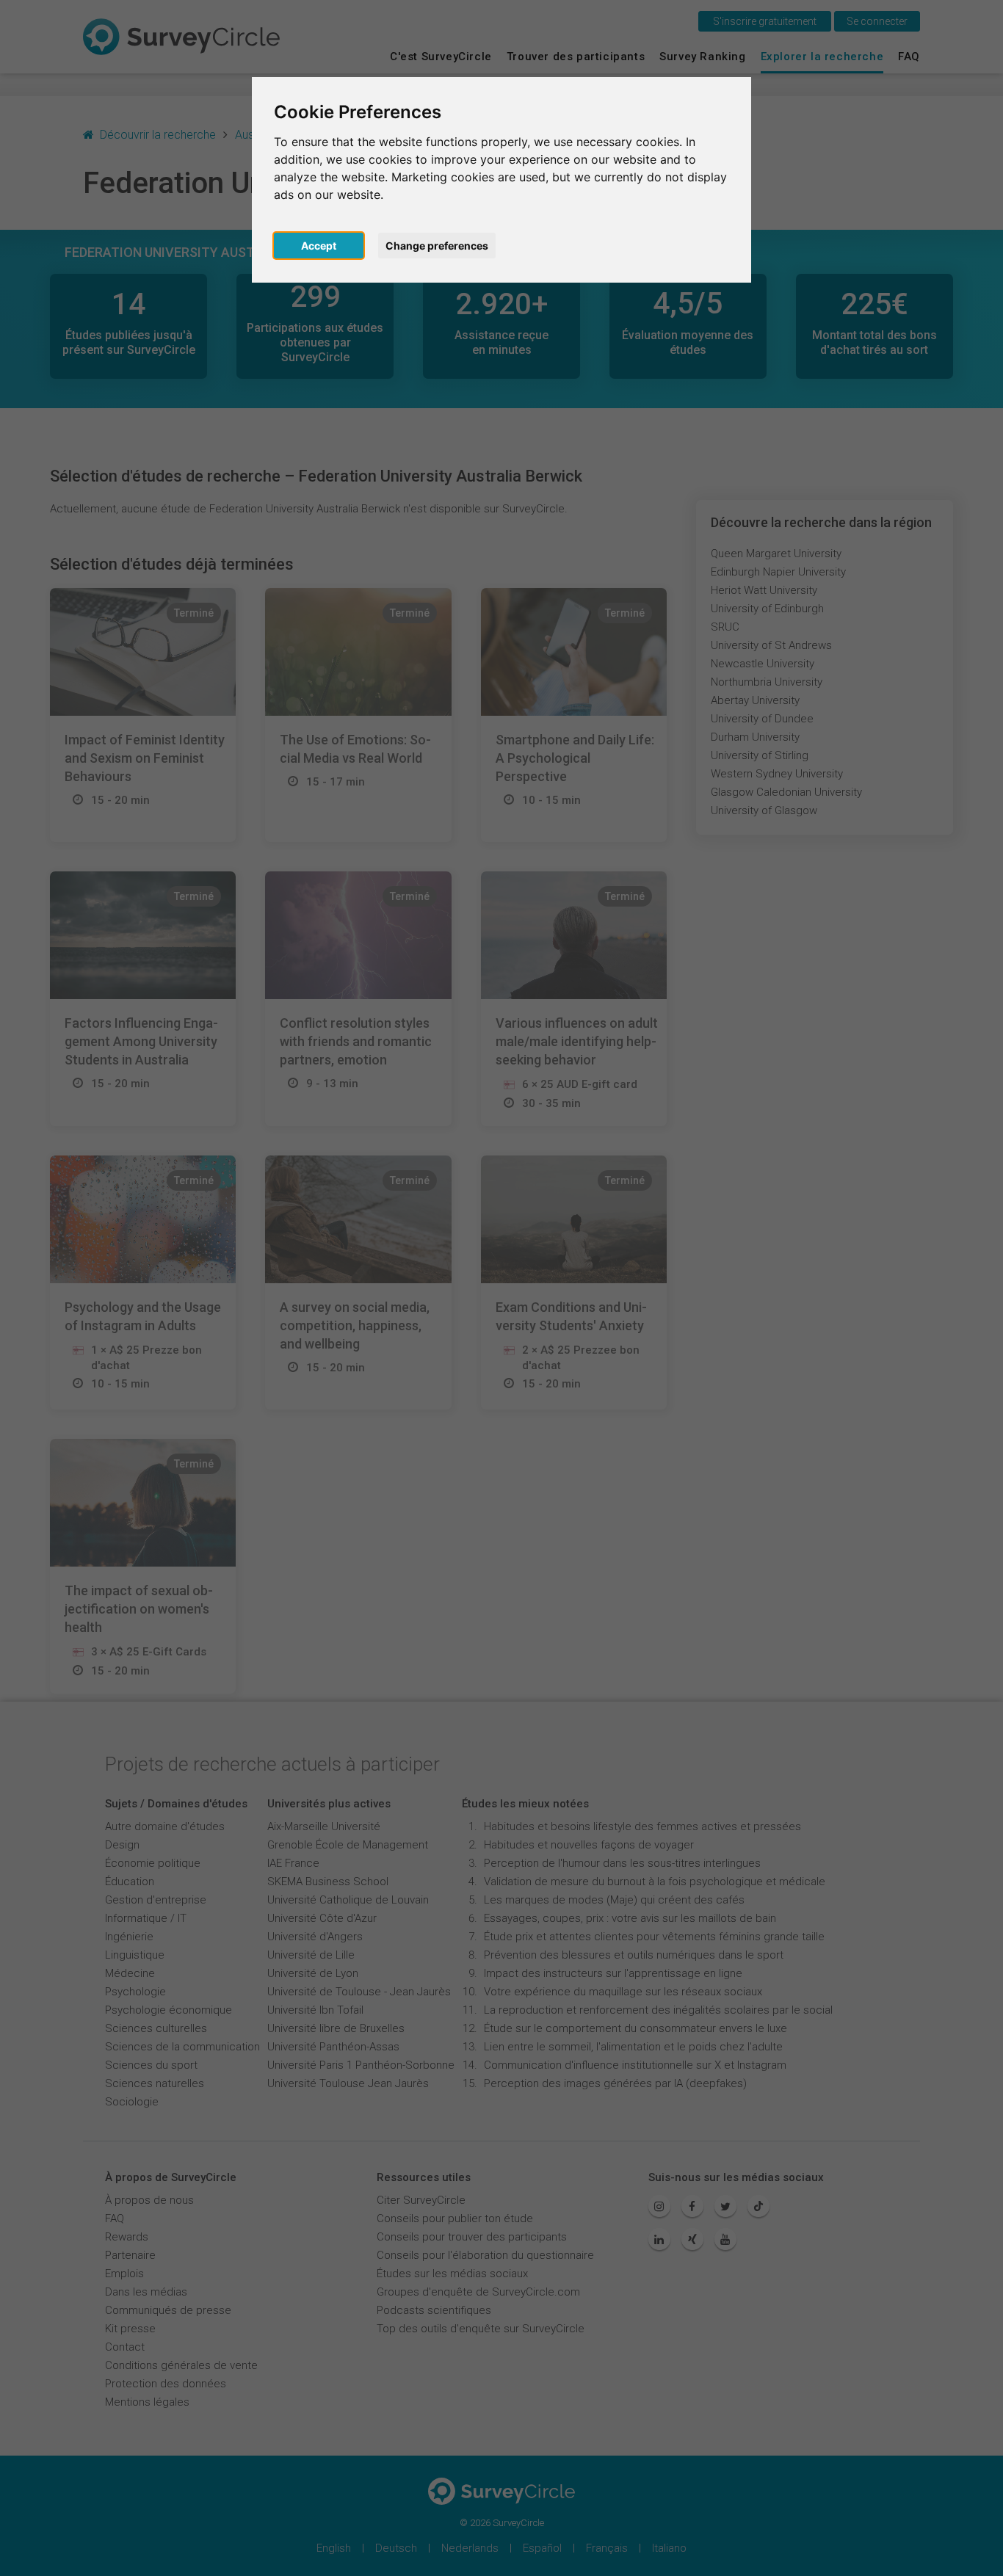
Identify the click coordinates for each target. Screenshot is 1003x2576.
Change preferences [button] (437, 246)
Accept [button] (319, 246)
